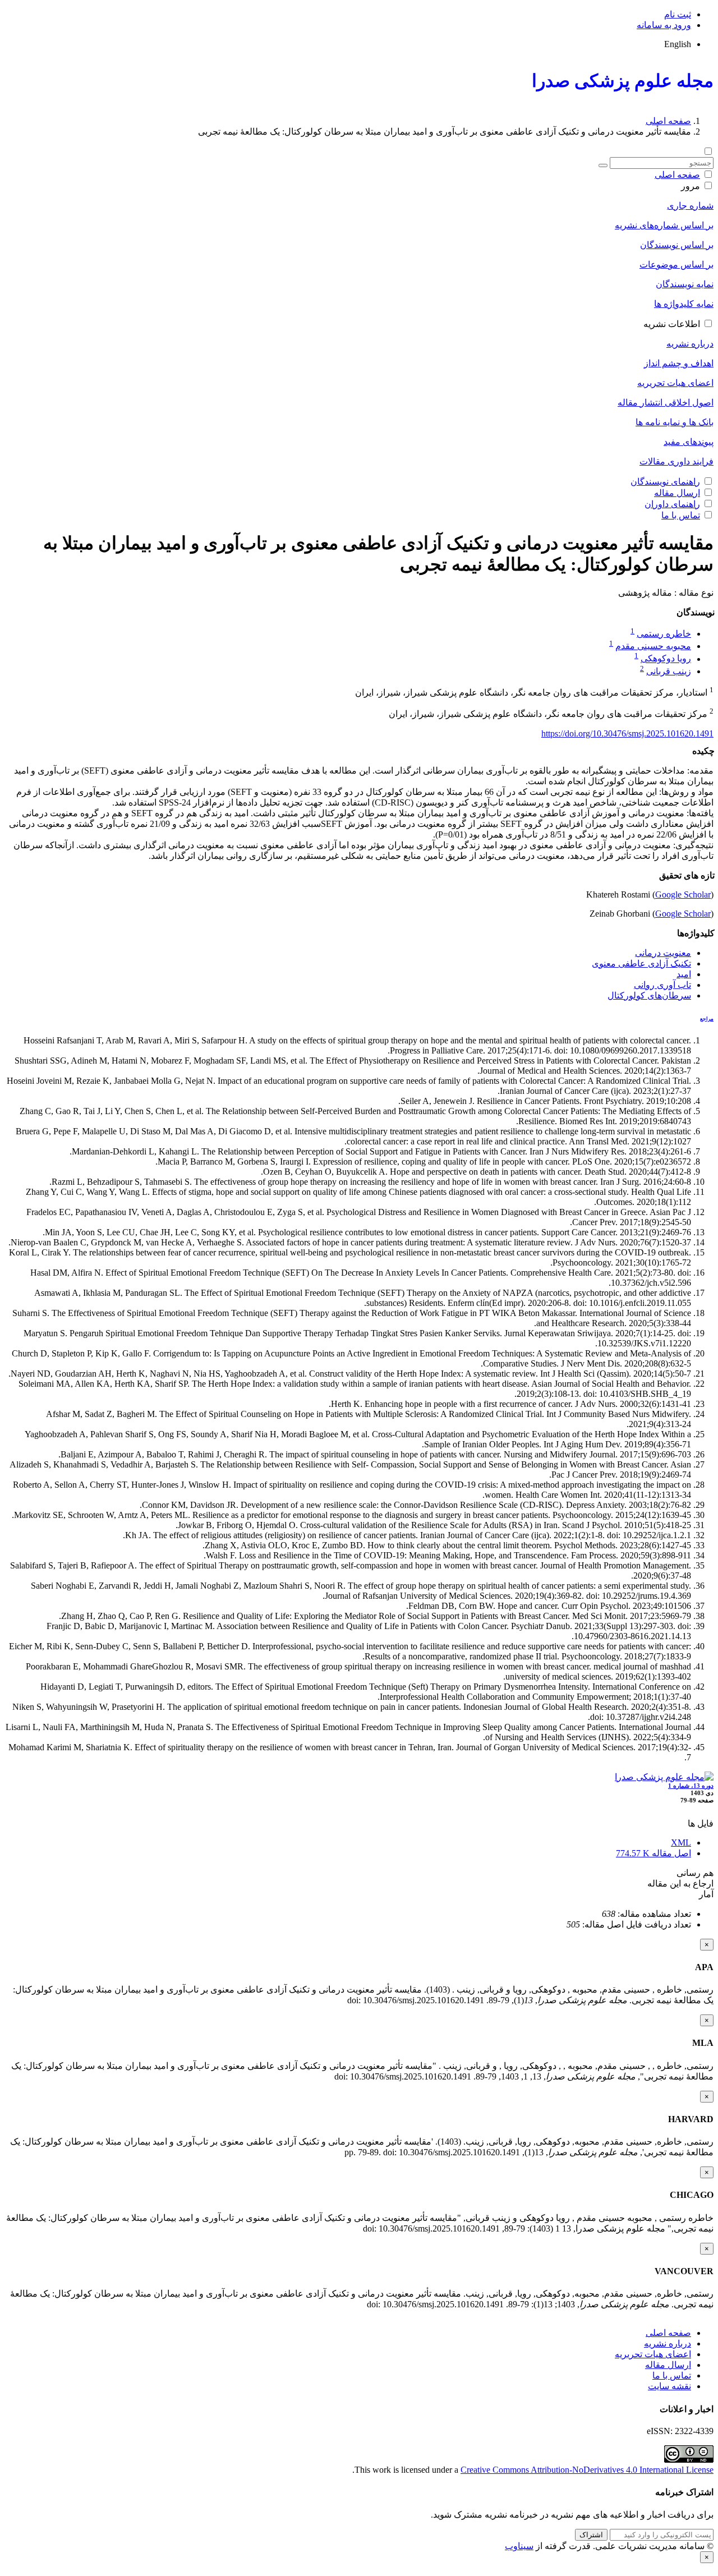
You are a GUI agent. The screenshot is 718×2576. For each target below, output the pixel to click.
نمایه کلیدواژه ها (684, 304)
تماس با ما (681, 515)
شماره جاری (690, 206)
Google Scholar (683, 894)
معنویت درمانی (663, 953)
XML (681, 1843)
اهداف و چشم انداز (679, 363)
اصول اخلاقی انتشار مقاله (666, 403)
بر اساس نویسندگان (677, 245)
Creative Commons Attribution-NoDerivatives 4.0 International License (587, 2470)
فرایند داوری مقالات (676, 461)
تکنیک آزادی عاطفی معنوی (641, 963)
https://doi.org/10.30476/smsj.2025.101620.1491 (627, 733)
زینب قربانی (669, 671)
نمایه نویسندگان (685, 284)
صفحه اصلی (668, 121)
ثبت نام (678, 14)
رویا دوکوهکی (666, 659)
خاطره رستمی (664, 634)
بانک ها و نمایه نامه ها (675, 422)
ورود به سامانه (664, 25)
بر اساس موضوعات (676, 264)
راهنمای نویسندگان (665, 482)
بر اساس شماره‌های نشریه (664, 225)
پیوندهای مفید (689, 442)
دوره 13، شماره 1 (691, 1786)
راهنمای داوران (672, 504)
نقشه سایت (669, 2386)
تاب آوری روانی (662, 985)
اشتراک (591, 2535)
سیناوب (519, 2546)
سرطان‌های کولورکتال (649, 995)
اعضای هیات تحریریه (675, 383)
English (678, 44)
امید (684, 974)
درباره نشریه (690, 344)
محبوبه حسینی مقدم (653, 646)
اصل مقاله (653, 1853)
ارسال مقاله (677, 493)
